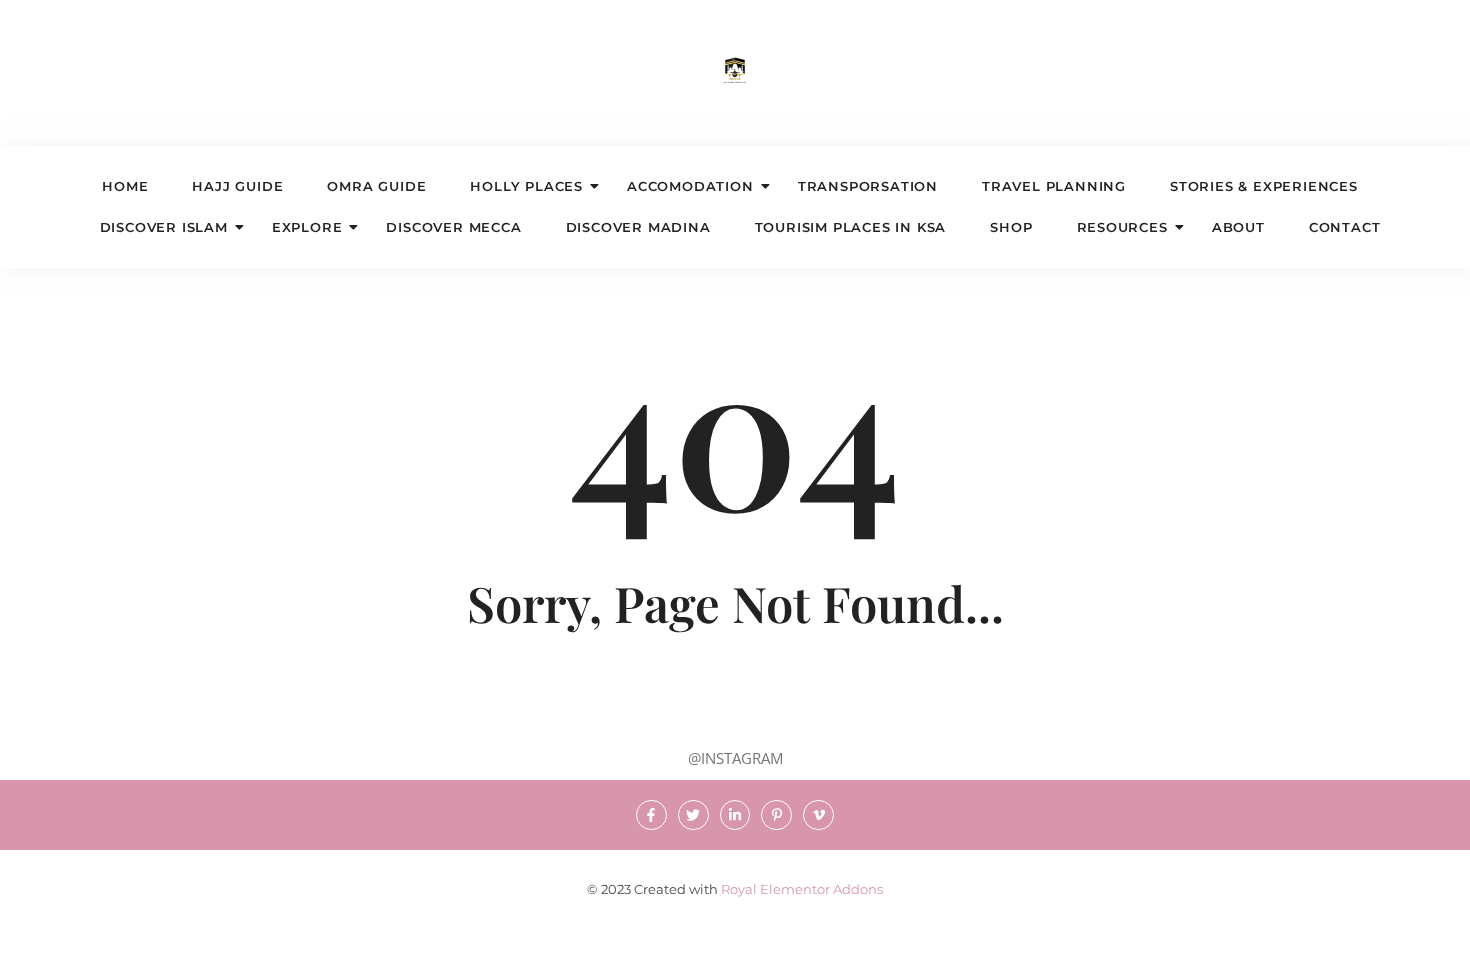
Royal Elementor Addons (802, 889)
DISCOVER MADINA (638, 227)
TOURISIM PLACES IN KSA (851, 227)
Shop (1011, 227)
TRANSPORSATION (868, 186)
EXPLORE (307, 227)
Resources (1122, 227)
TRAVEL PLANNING (1054, 186)
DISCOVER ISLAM (164, 227)
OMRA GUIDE (376, 186)
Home (125, 186)
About (1238, 227)
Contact (1345, 227)
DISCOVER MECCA (453, 227)
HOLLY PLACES (526, 186)
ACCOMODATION (690, 186)
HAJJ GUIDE (237, 186)
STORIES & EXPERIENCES (1264, 186)
